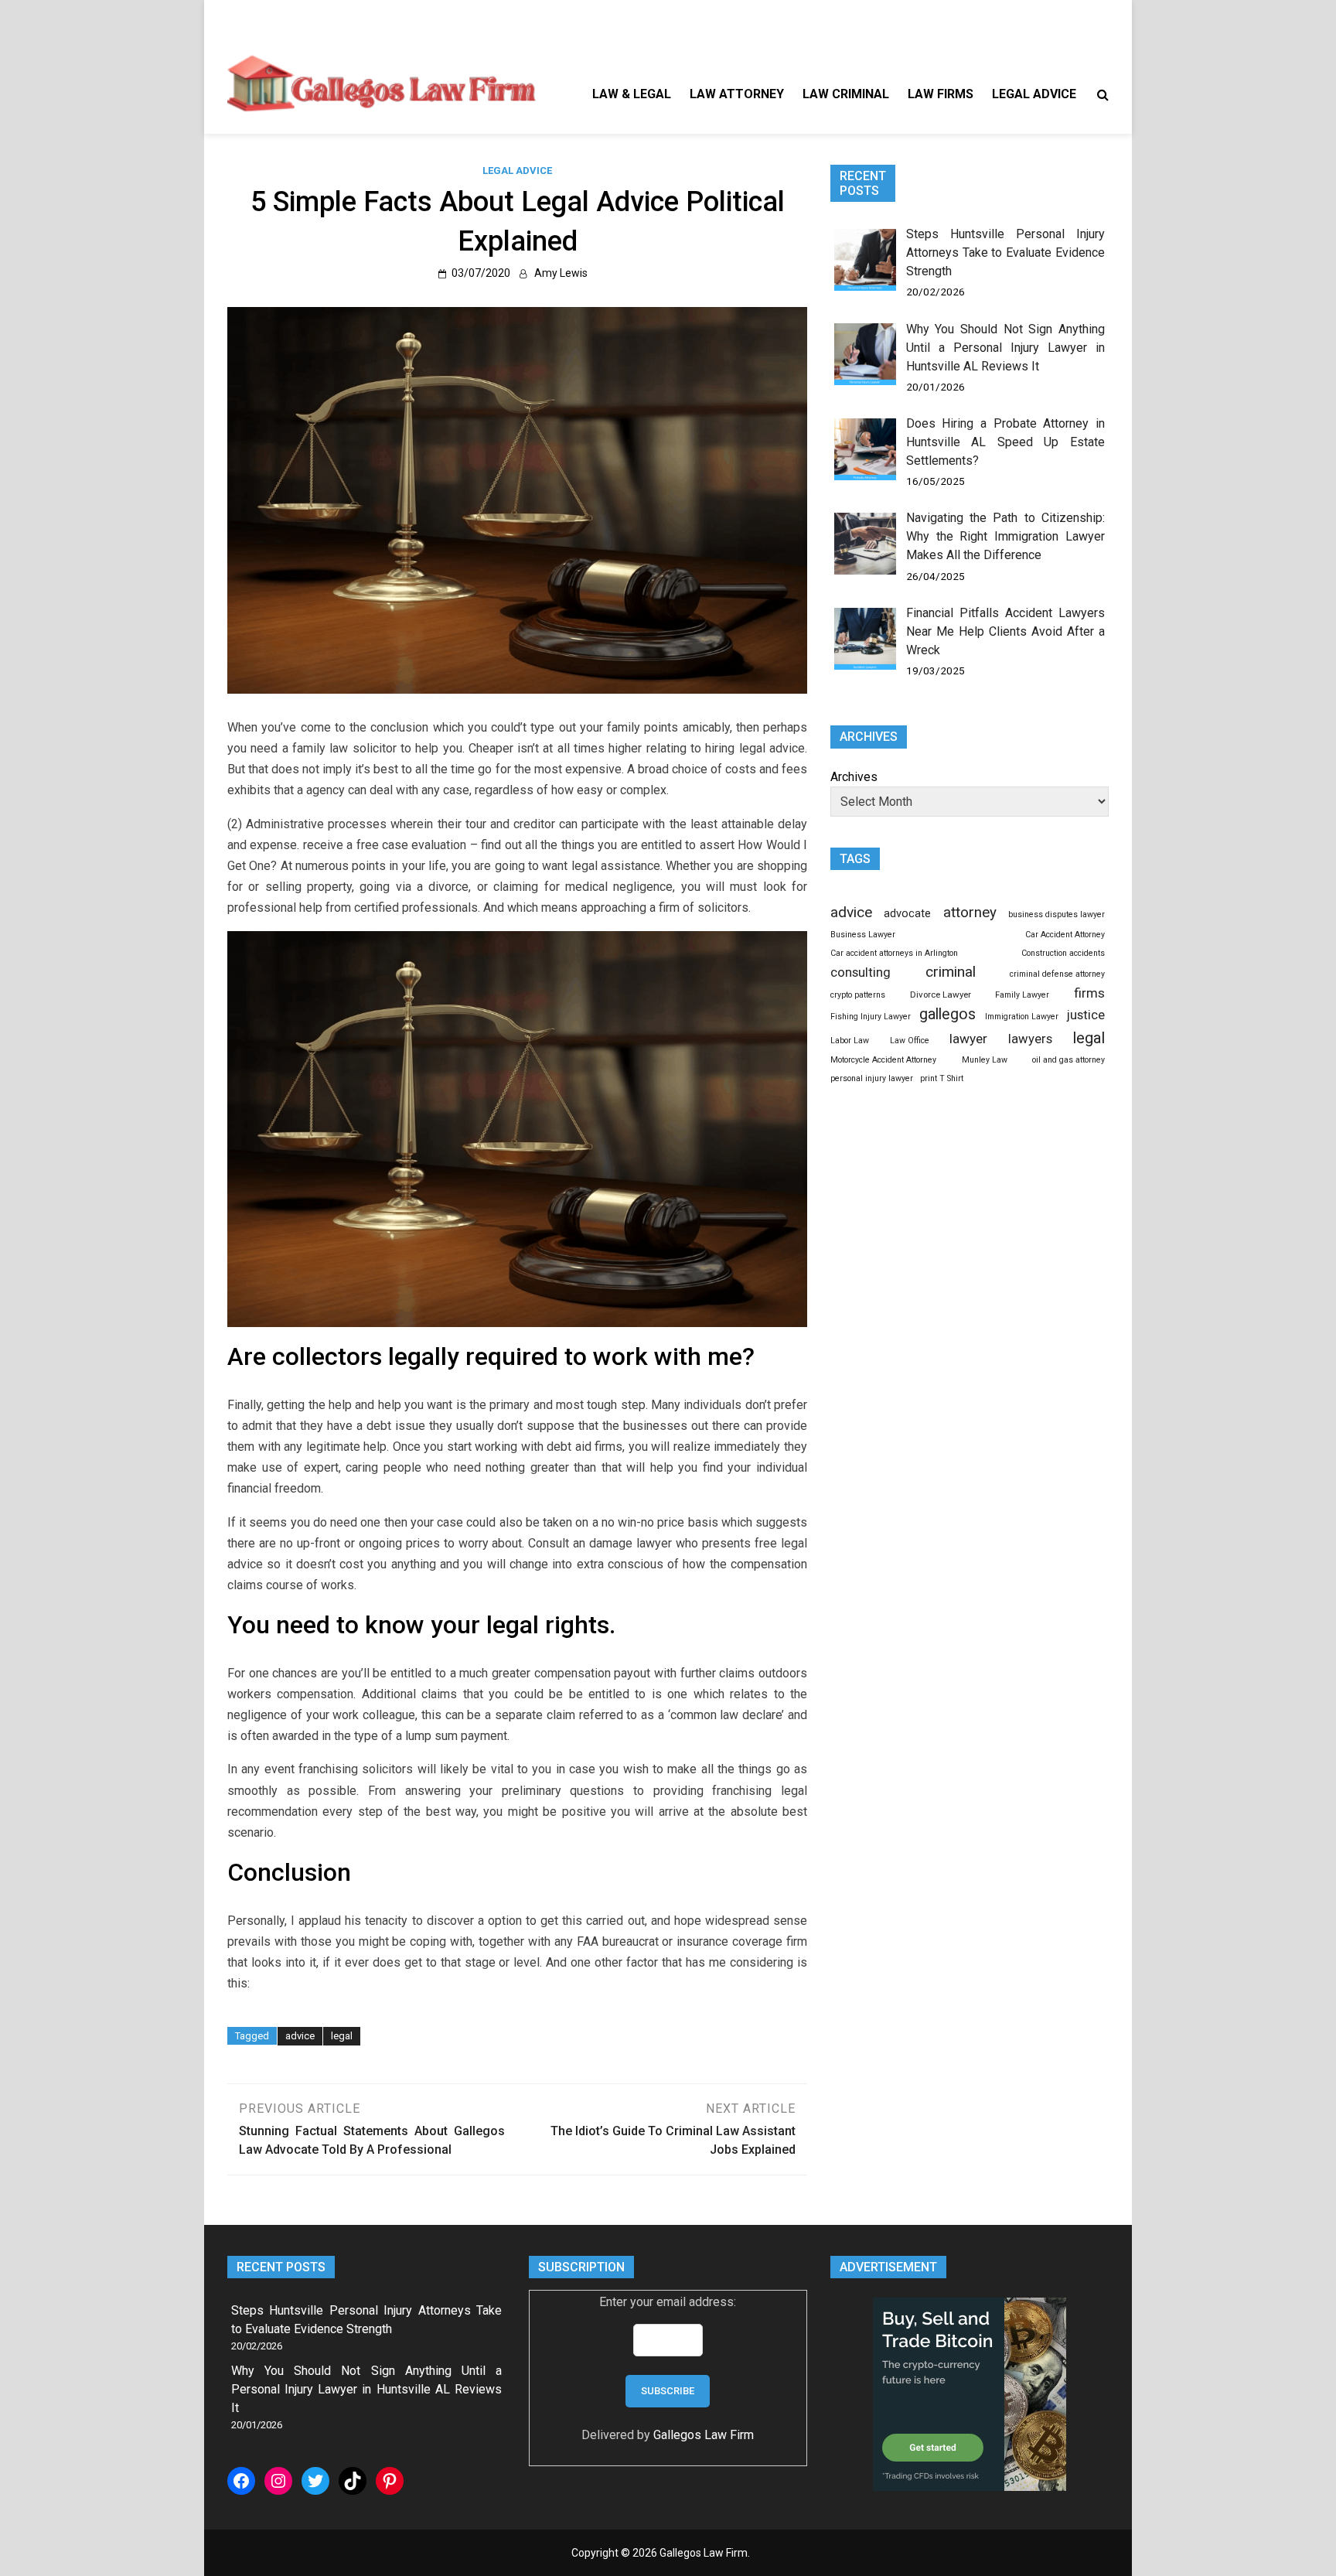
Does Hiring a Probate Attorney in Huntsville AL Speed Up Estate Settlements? (1005, 442)
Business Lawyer (863, 935)
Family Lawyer (1022, 995)
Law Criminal (846, 94)
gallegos (947, 1014)
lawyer (968, 1039)
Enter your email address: (668, 2302)
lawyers (1030, 1039)
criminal (951, 972)
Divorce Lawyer (941, 995)
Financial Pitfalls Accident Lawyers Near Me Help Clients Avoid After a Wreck (1005, 631)
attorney (970, 913)
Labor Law (850, 1041)
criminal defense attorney (1057, 974)
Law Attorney (737, 94)
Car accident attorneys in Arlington (894, 953)
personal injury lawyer (872, 1078)
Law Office (910, 1041)
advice (300, 2036)
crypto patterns (858, 995)
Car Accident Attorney (1065, 935)
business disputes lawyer (1057, 914)
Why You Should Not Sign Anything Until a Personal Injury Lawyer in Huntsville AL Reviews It (1005, 348)
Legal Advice (1034, 94)
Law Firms (941, 94)
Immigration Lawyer (1022, 1017)
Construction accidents (1063, 953)
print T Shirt (942, 1078)
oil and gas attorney (1068, 1060)
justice (1086, 1015)
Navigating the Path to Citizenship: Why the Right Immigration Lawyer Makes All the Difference (1005, 536)
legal (342, 2036)
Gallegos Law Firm (704, 2435)
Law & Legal (632, 94)
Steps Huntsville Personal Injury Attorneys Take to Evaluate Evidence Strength (1005, 252)
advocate (907, 913)
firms (1089, 993)
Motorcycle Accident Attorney (883, 1060)
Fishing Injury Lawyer (871, 1017)
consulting (861, 972)
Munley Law (985, 1060)
